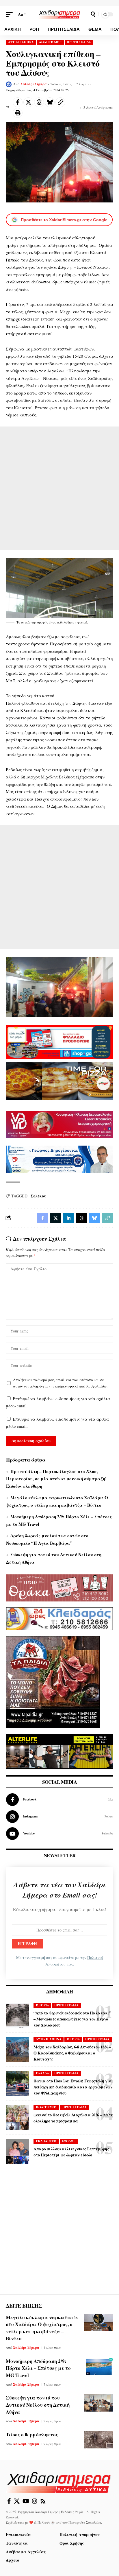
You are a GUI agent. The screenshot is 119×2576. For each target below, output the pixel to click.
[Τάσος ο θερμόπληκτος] (99, 2440)
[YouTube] (26, 2501)
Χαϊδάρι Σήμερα (34, 84)
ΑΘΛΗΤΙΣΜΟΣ (50, 42)
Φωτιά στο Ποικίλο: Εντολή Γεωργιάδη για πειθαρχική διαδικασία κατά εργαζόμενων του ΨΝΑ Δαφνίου (73, 2087)
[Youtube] (59, 1834)
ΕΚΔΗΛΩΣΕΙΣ (46, 2141)
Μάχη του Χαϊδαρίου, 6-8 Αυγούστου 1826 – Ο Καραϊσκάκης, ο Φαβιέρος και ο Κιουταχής (72, 2053)
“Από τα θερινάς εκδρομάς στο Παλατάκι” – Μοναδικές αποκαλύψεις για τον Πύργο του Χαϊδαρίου (72, 2019)
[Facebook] (59, 1800)
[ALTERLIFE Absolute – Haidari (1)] (59, 1751)
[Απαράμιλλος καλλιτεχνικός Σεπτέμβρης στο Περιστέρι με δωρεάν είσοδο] (18, 2152)
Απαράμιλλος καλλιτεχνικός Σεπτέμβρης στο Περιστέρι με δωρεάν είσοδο (71, 2152)
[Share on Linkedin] (68, 1218)
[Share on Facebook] (18, 102)
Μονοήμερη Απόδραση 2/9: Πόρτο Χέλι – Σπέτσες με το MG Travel (38, 2368)
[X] (17, 2501)
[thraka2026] (59, 1587)
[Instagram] (59, 1817)
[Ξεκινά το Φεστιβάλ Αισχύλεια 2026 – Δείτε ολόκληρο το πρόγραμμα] (18, 2118)
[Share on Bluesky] (50, 102)
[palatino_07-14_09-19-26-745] (59, 1080)
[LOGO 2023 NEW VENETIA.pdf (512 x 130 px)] (59, 1123)
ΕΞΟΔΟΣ (69, 2141)
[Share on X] (28, 102)
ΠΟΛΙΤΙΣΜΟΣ (47, 2107)
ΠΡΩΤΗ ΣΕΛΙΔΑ (79, 42)
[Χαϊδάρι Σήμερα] (60, 14)
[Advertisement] (59, 488)
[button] (11, 14)
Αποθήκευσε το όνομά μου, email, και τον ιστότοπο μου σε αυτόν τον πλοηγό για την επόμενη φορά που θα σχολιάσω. (60, 1383)
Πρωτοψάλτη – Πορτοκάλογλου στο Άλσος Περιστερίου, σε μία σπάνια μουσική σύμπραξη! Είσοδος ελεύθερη (56, 1479)
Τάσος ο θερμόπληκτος (32, 2434)
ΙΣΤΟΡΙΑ (42, 2005)
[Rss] (43, 2501)
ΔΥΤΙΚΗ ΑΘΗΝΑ (21, 42)
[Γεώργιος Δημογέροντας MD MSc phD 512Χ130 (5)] (59, 1159)
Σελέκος (38, 1196)
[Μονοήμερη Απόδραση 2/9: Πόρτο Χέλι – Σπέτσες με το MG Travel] (99, 2366)
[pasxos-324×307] (53, 1681)
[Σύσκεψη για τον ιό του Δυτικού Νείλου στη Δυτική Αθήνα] (99, 2403)
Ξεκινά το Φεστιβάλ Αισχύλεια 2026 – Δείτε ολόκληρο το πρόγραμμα (73, 2118)
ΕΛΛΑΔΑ (42, 2073)
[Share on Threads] (39, 102)
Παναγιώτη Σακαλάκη (85, 2522)
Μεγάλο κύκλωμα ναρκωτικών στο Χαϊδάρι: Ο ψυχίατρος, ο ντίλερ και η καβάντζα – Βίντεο (42, 2328)
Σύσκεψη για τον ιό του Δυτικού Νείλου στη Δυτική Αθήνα (38, 2405)
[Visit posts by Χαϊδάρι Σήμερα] (9, 84)
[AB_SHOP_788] (59, 1041)
